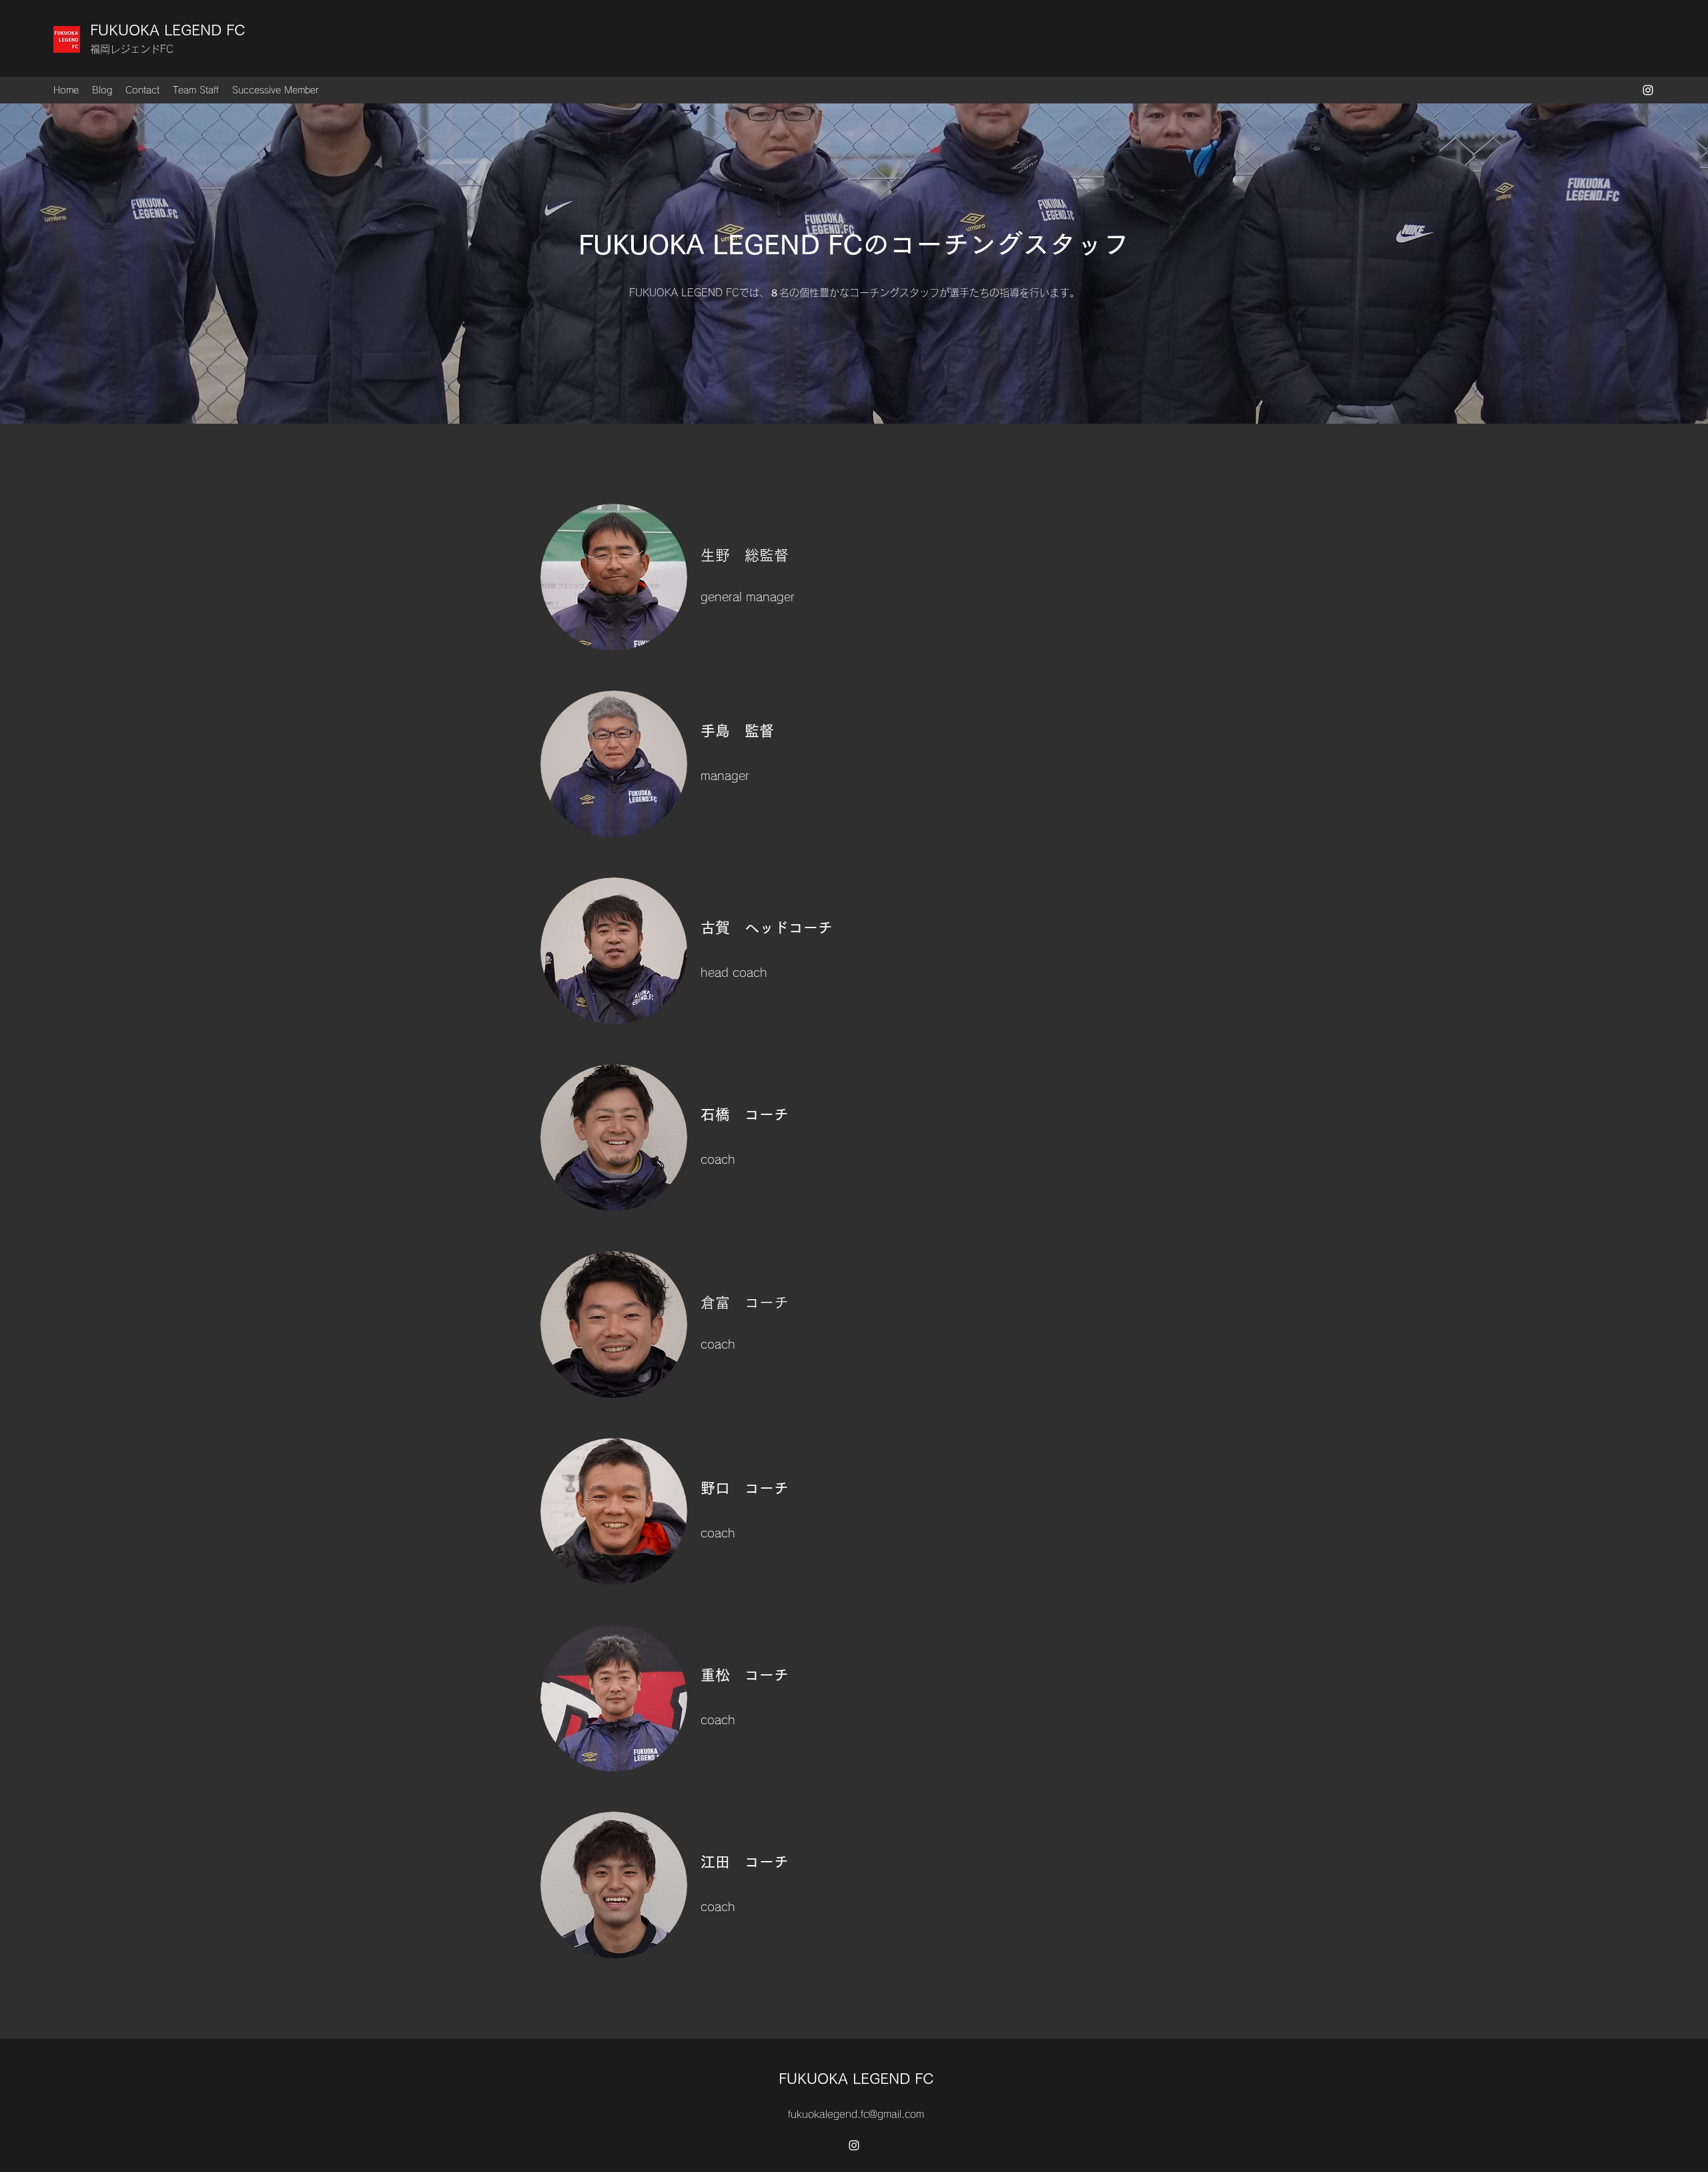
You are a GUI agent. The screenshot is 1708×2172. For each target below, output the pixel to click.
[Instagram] (1648, 90)
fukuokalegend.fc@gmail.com (856, 2114)
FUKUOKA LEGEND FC (167, 30)
